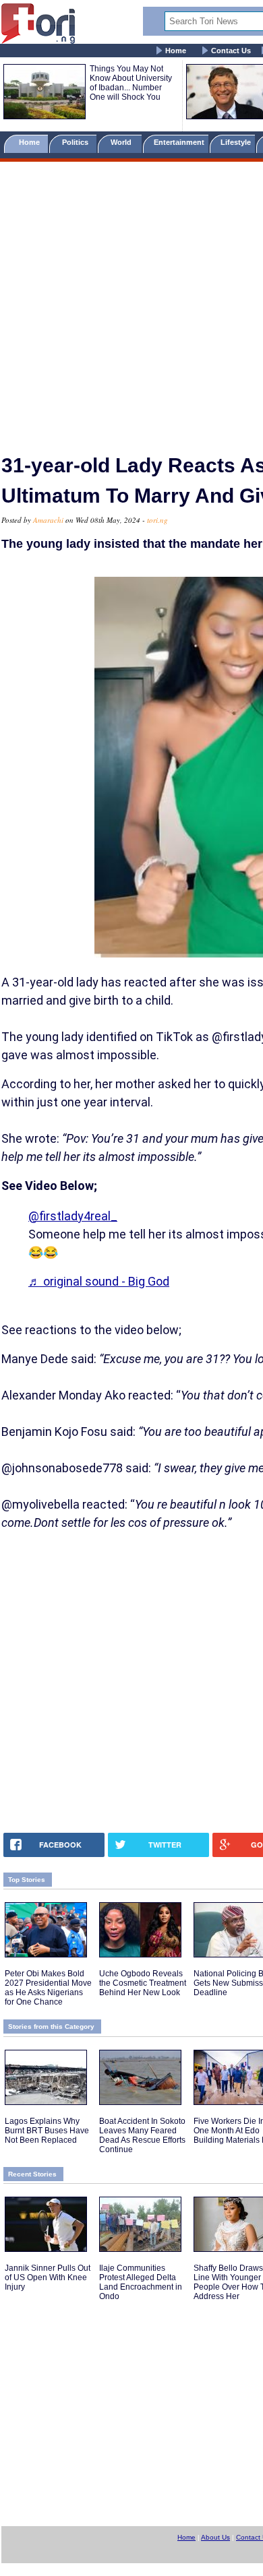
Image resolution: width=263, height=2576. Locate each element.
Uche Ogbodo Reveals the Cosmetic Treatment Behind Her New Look (143, 1983)
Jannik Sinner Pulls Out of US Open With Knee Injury (48, 2277)
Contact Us (231, 51)
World (123, 142)
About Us (215, 2537)
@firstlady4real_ (73, 1216)
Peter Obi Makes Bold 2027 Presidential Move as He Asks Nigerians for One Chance (48, 1988)
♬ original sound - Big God (99, 1281)
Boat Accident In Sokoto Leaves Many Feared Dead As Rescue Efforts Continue (142, 2135)
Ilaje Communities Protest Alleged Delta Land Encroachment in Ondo (141, 2282)
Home (176, 51)
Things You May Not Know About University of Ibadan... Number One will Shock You (131, 83)
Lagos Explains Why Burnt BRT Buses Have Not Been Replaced (47, 2131)
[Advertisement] (131, 302)
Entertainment (179, 142)
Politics (76, 142)
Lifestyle (236, 142)
